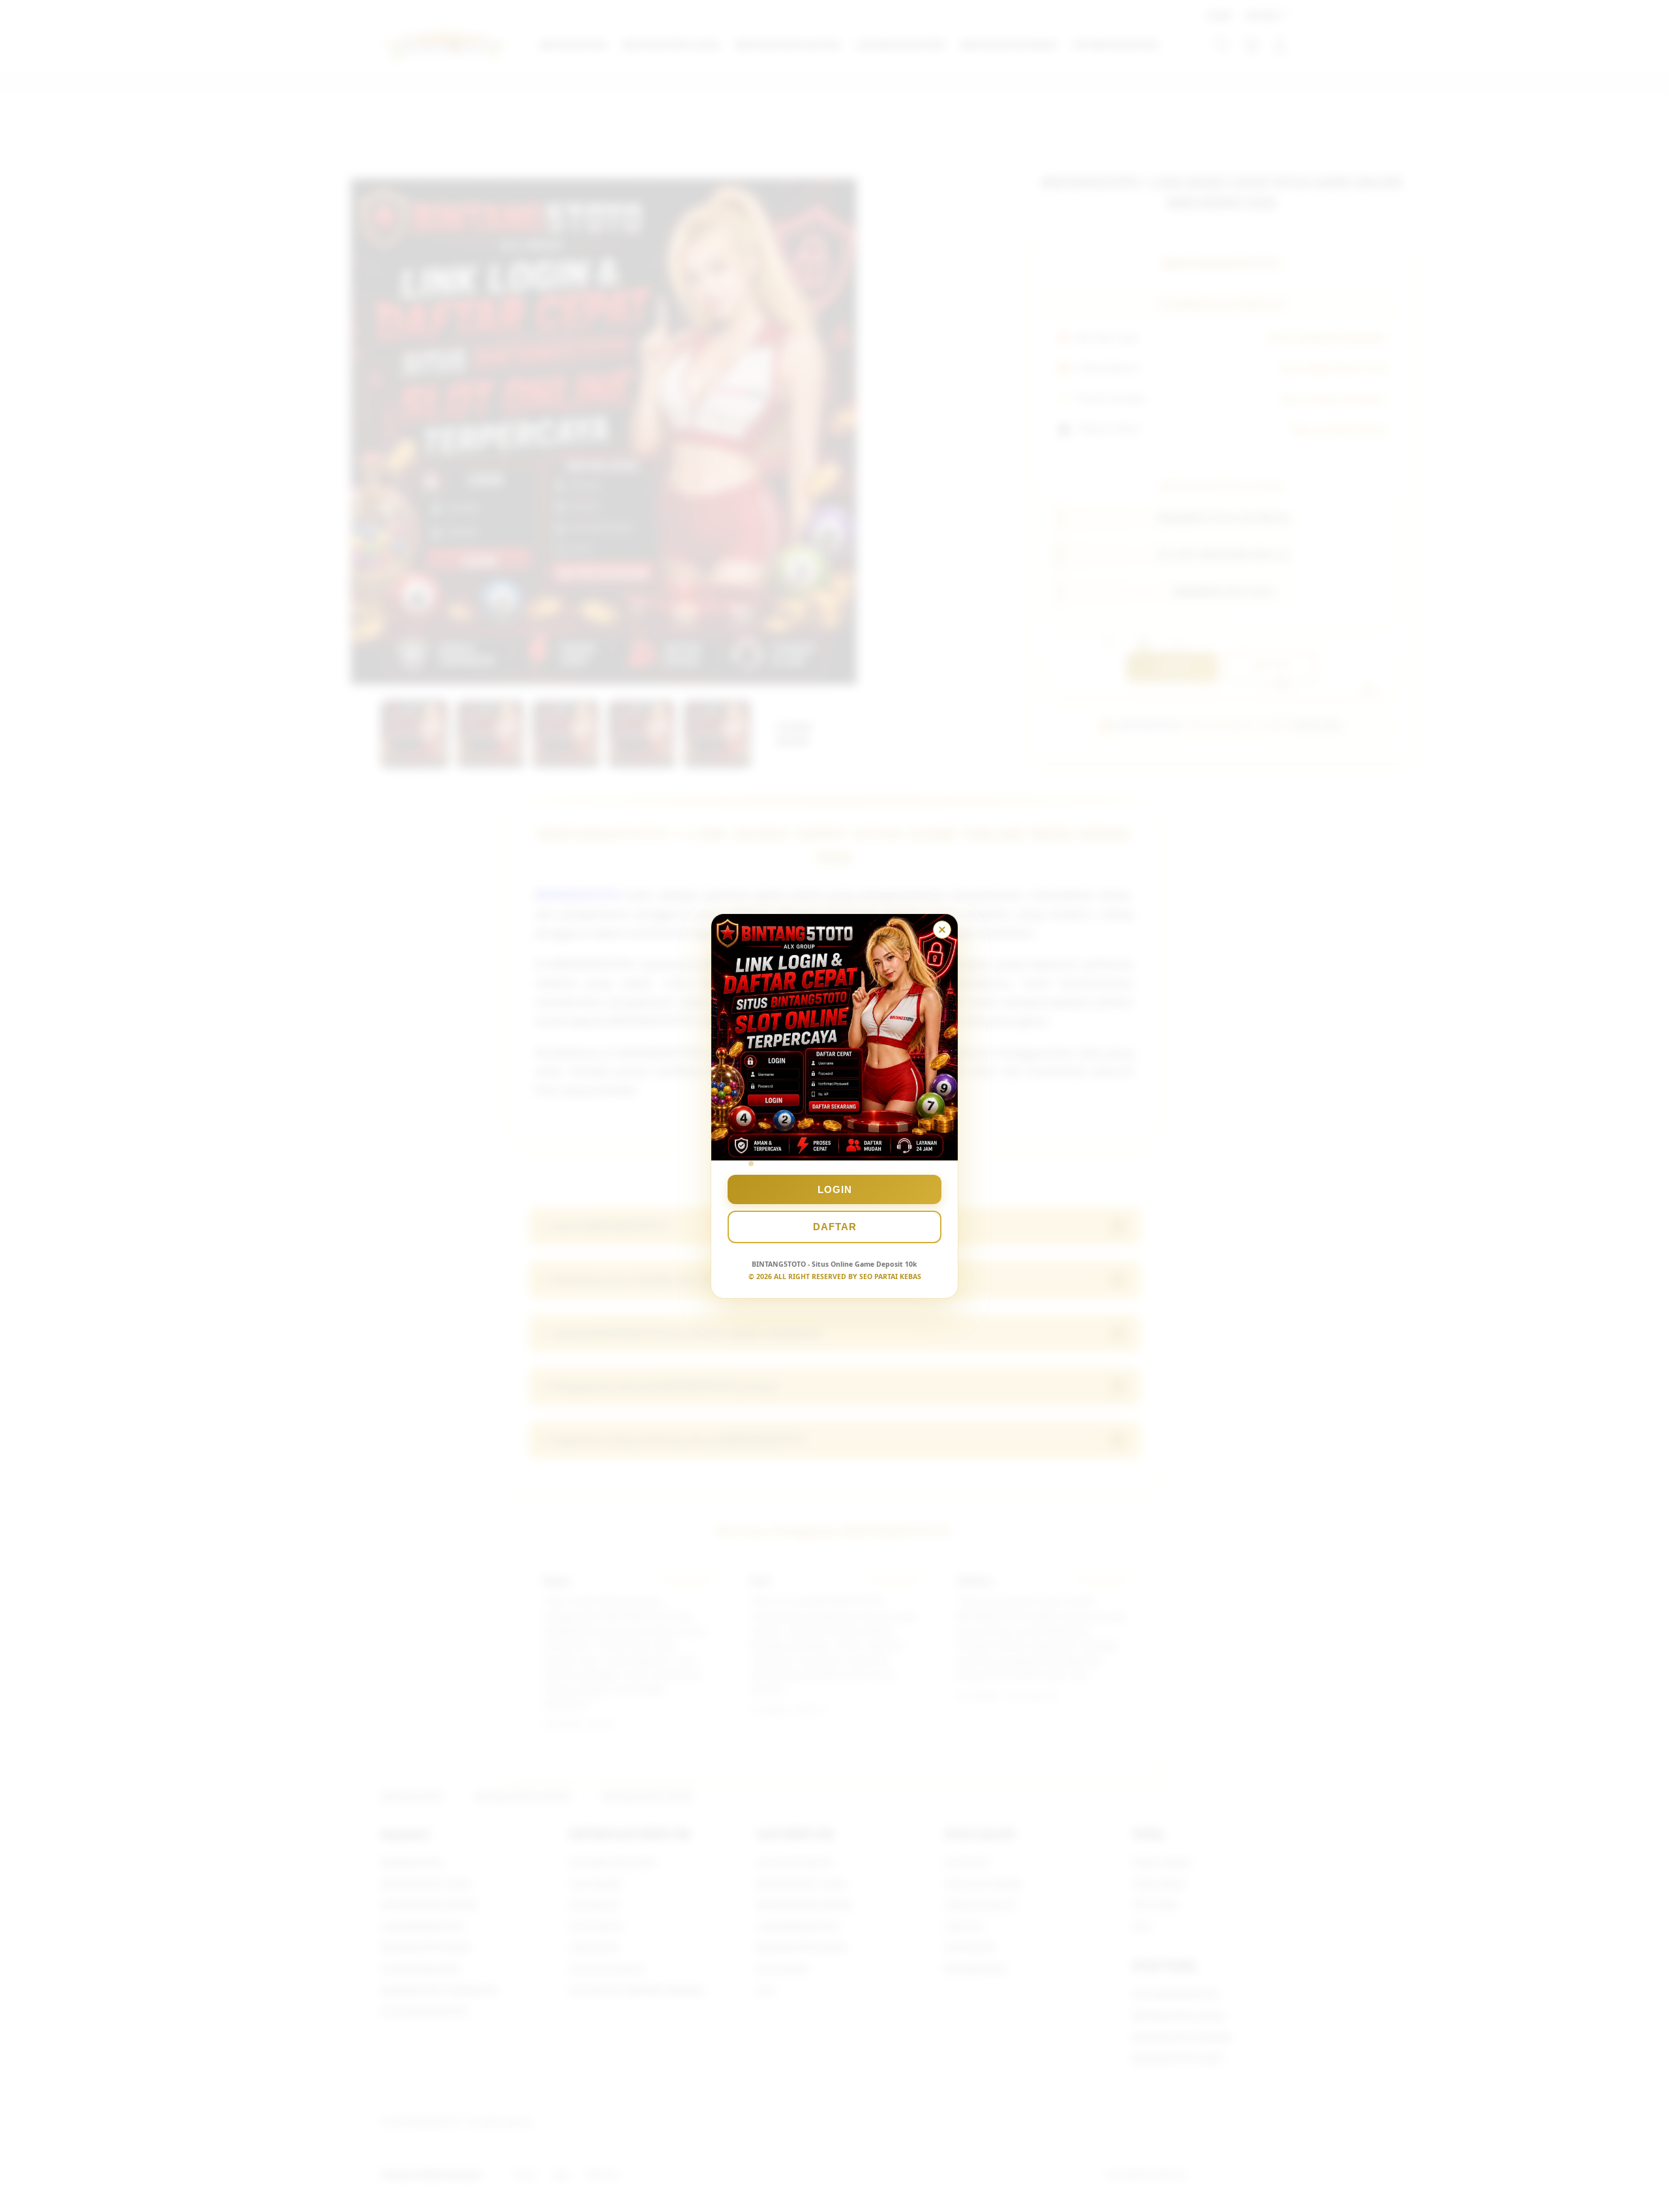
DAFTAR (835, 1227)
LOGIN (835, 1189)
